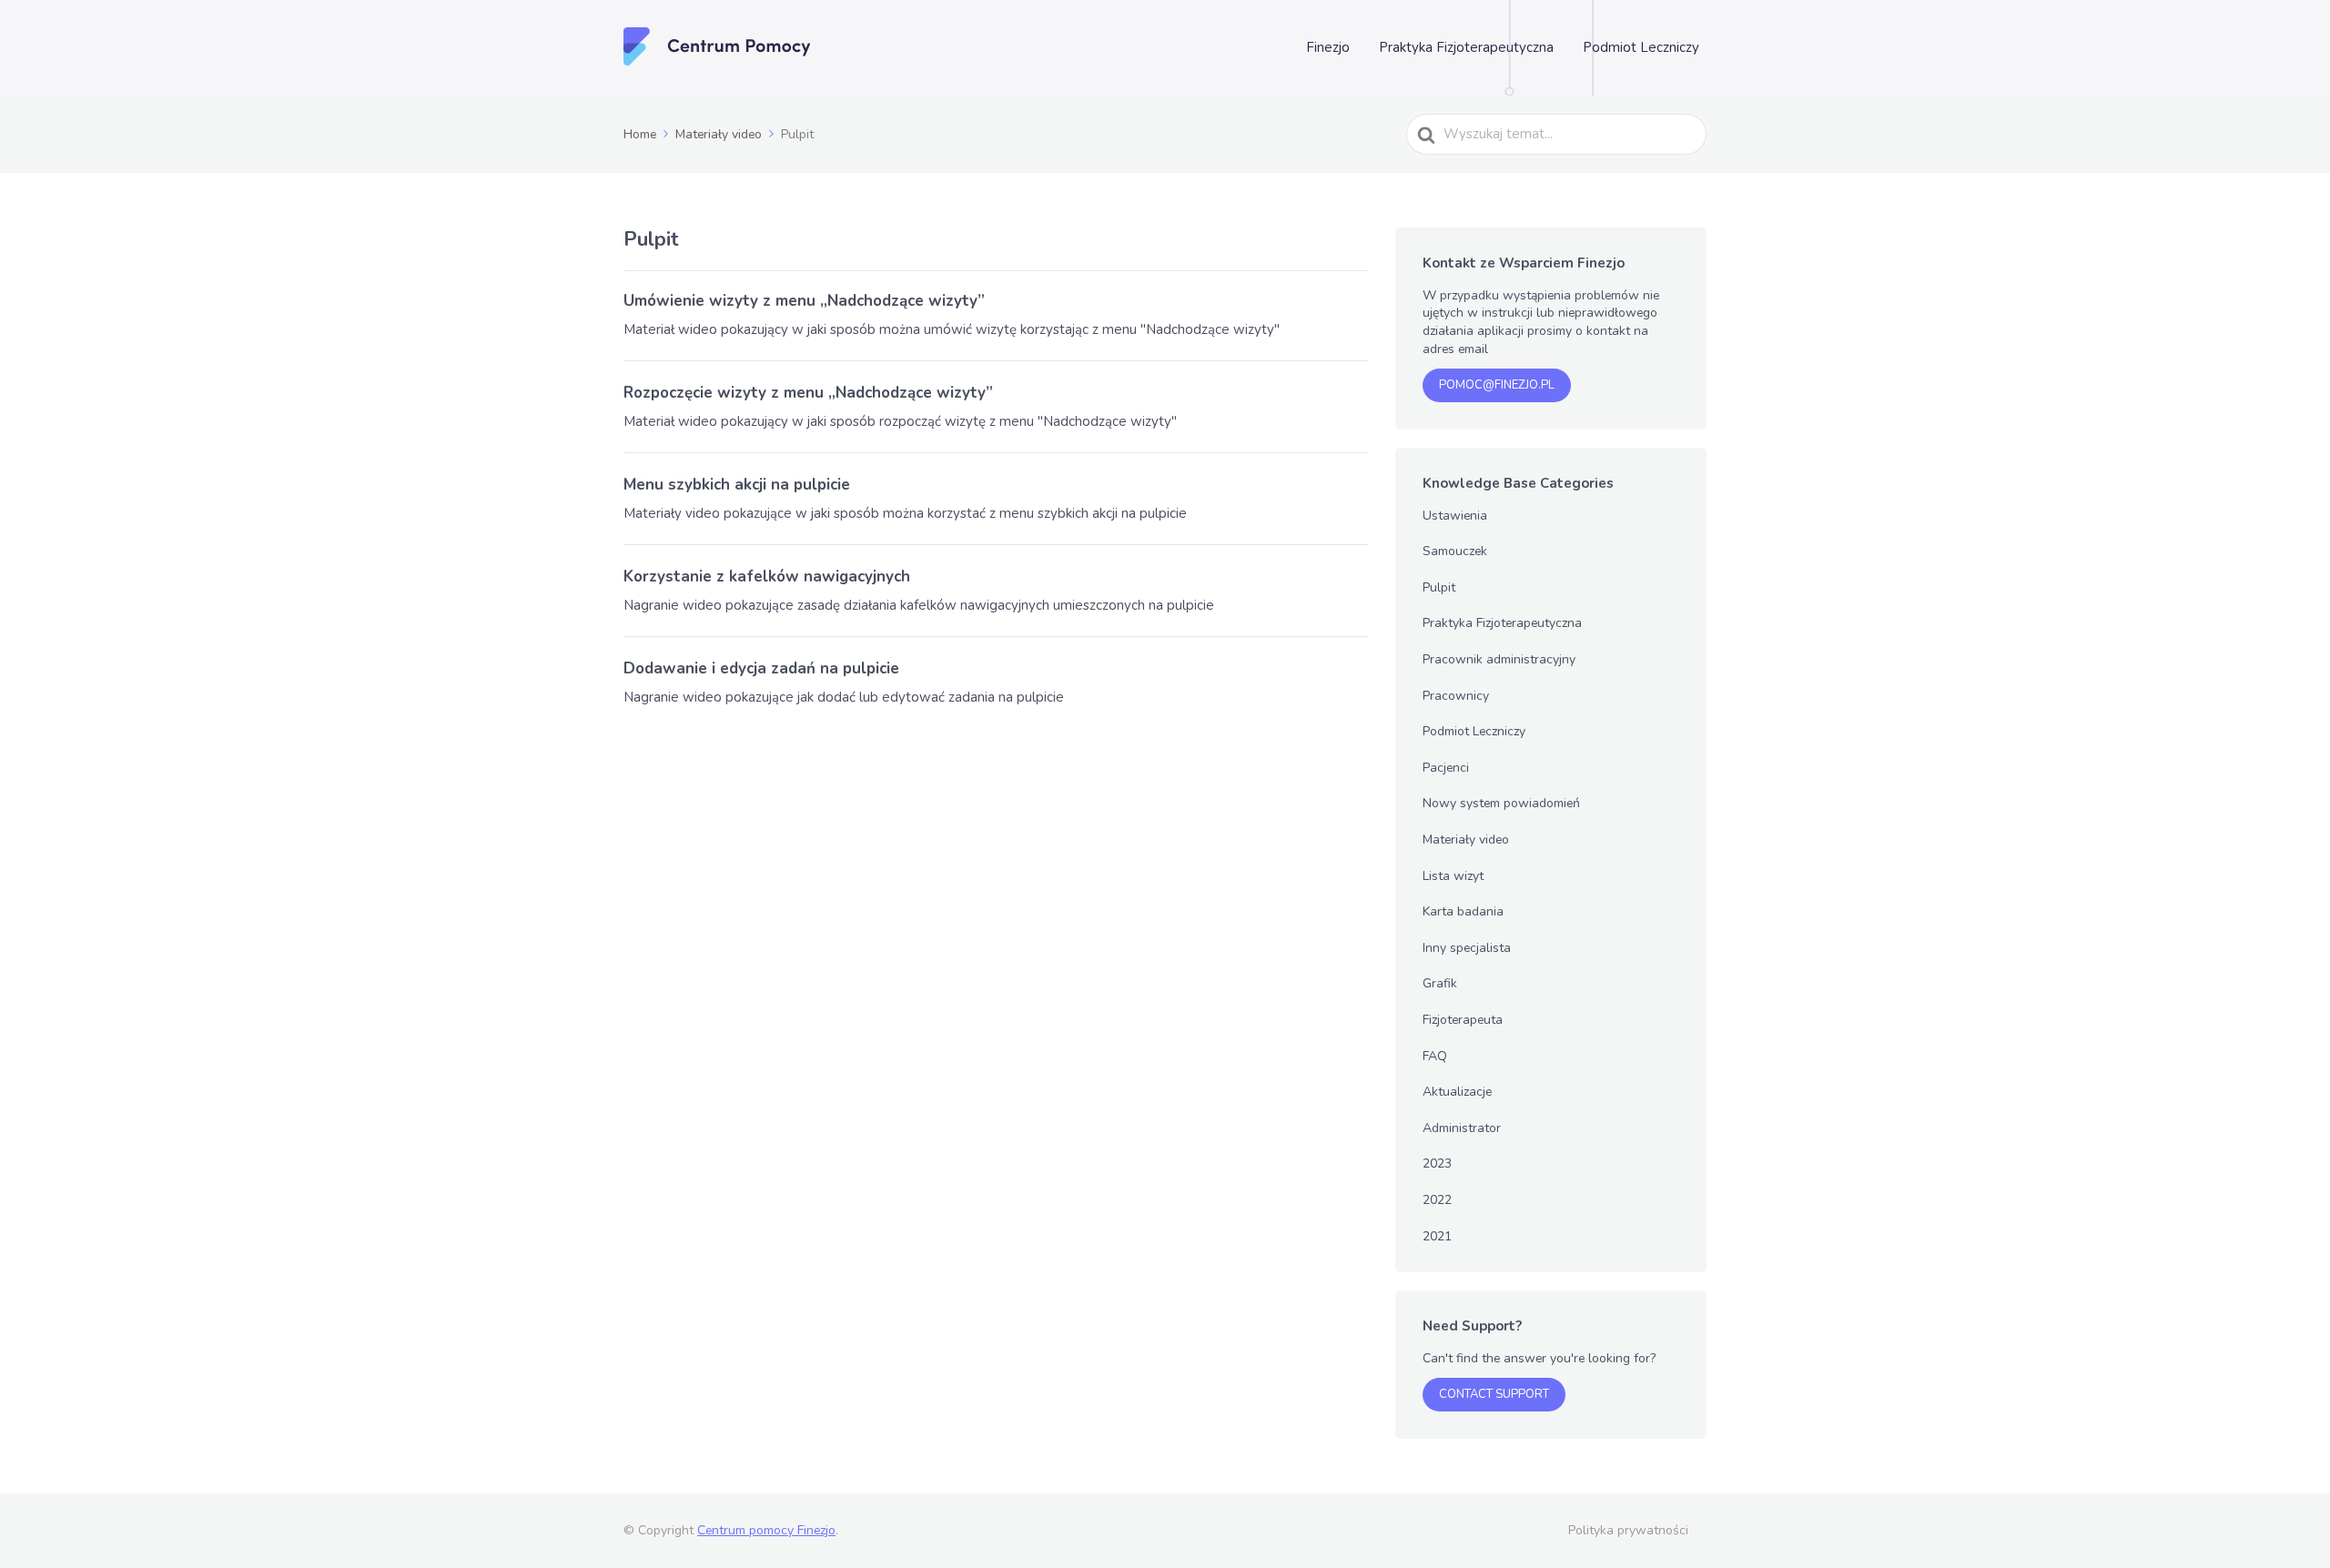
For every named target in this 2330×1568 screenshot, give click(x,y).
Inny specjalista (1467, 948)
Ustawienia (1455, 516)
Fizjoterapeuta (1463, 1020)
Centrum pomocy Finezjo (766, 1530)
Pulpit (1439, 587)
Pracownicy (1456, 696)
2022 (1437, 1200)
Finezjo (1328, 47)
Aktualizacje (1457, 1092)
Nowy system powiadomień (1501, 803)
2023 (1437, 1163)
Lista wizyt (1453, 876)
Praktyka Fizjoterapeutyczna (1466, 47)
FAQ (1435, 1056)
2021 (1437, 1236)
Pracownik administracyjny (1499, 659)
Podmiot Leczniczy (1641, 47)
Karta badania (1463, 911)
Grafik (1440, 983)
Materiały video (1466, 840)
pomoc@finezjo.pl (1497, 385)
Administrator (1462, 1128)
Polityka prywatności (1628, 1530)
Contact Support (1494, 1394)
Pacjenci (1446, 768)
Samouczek (1455, 551)
